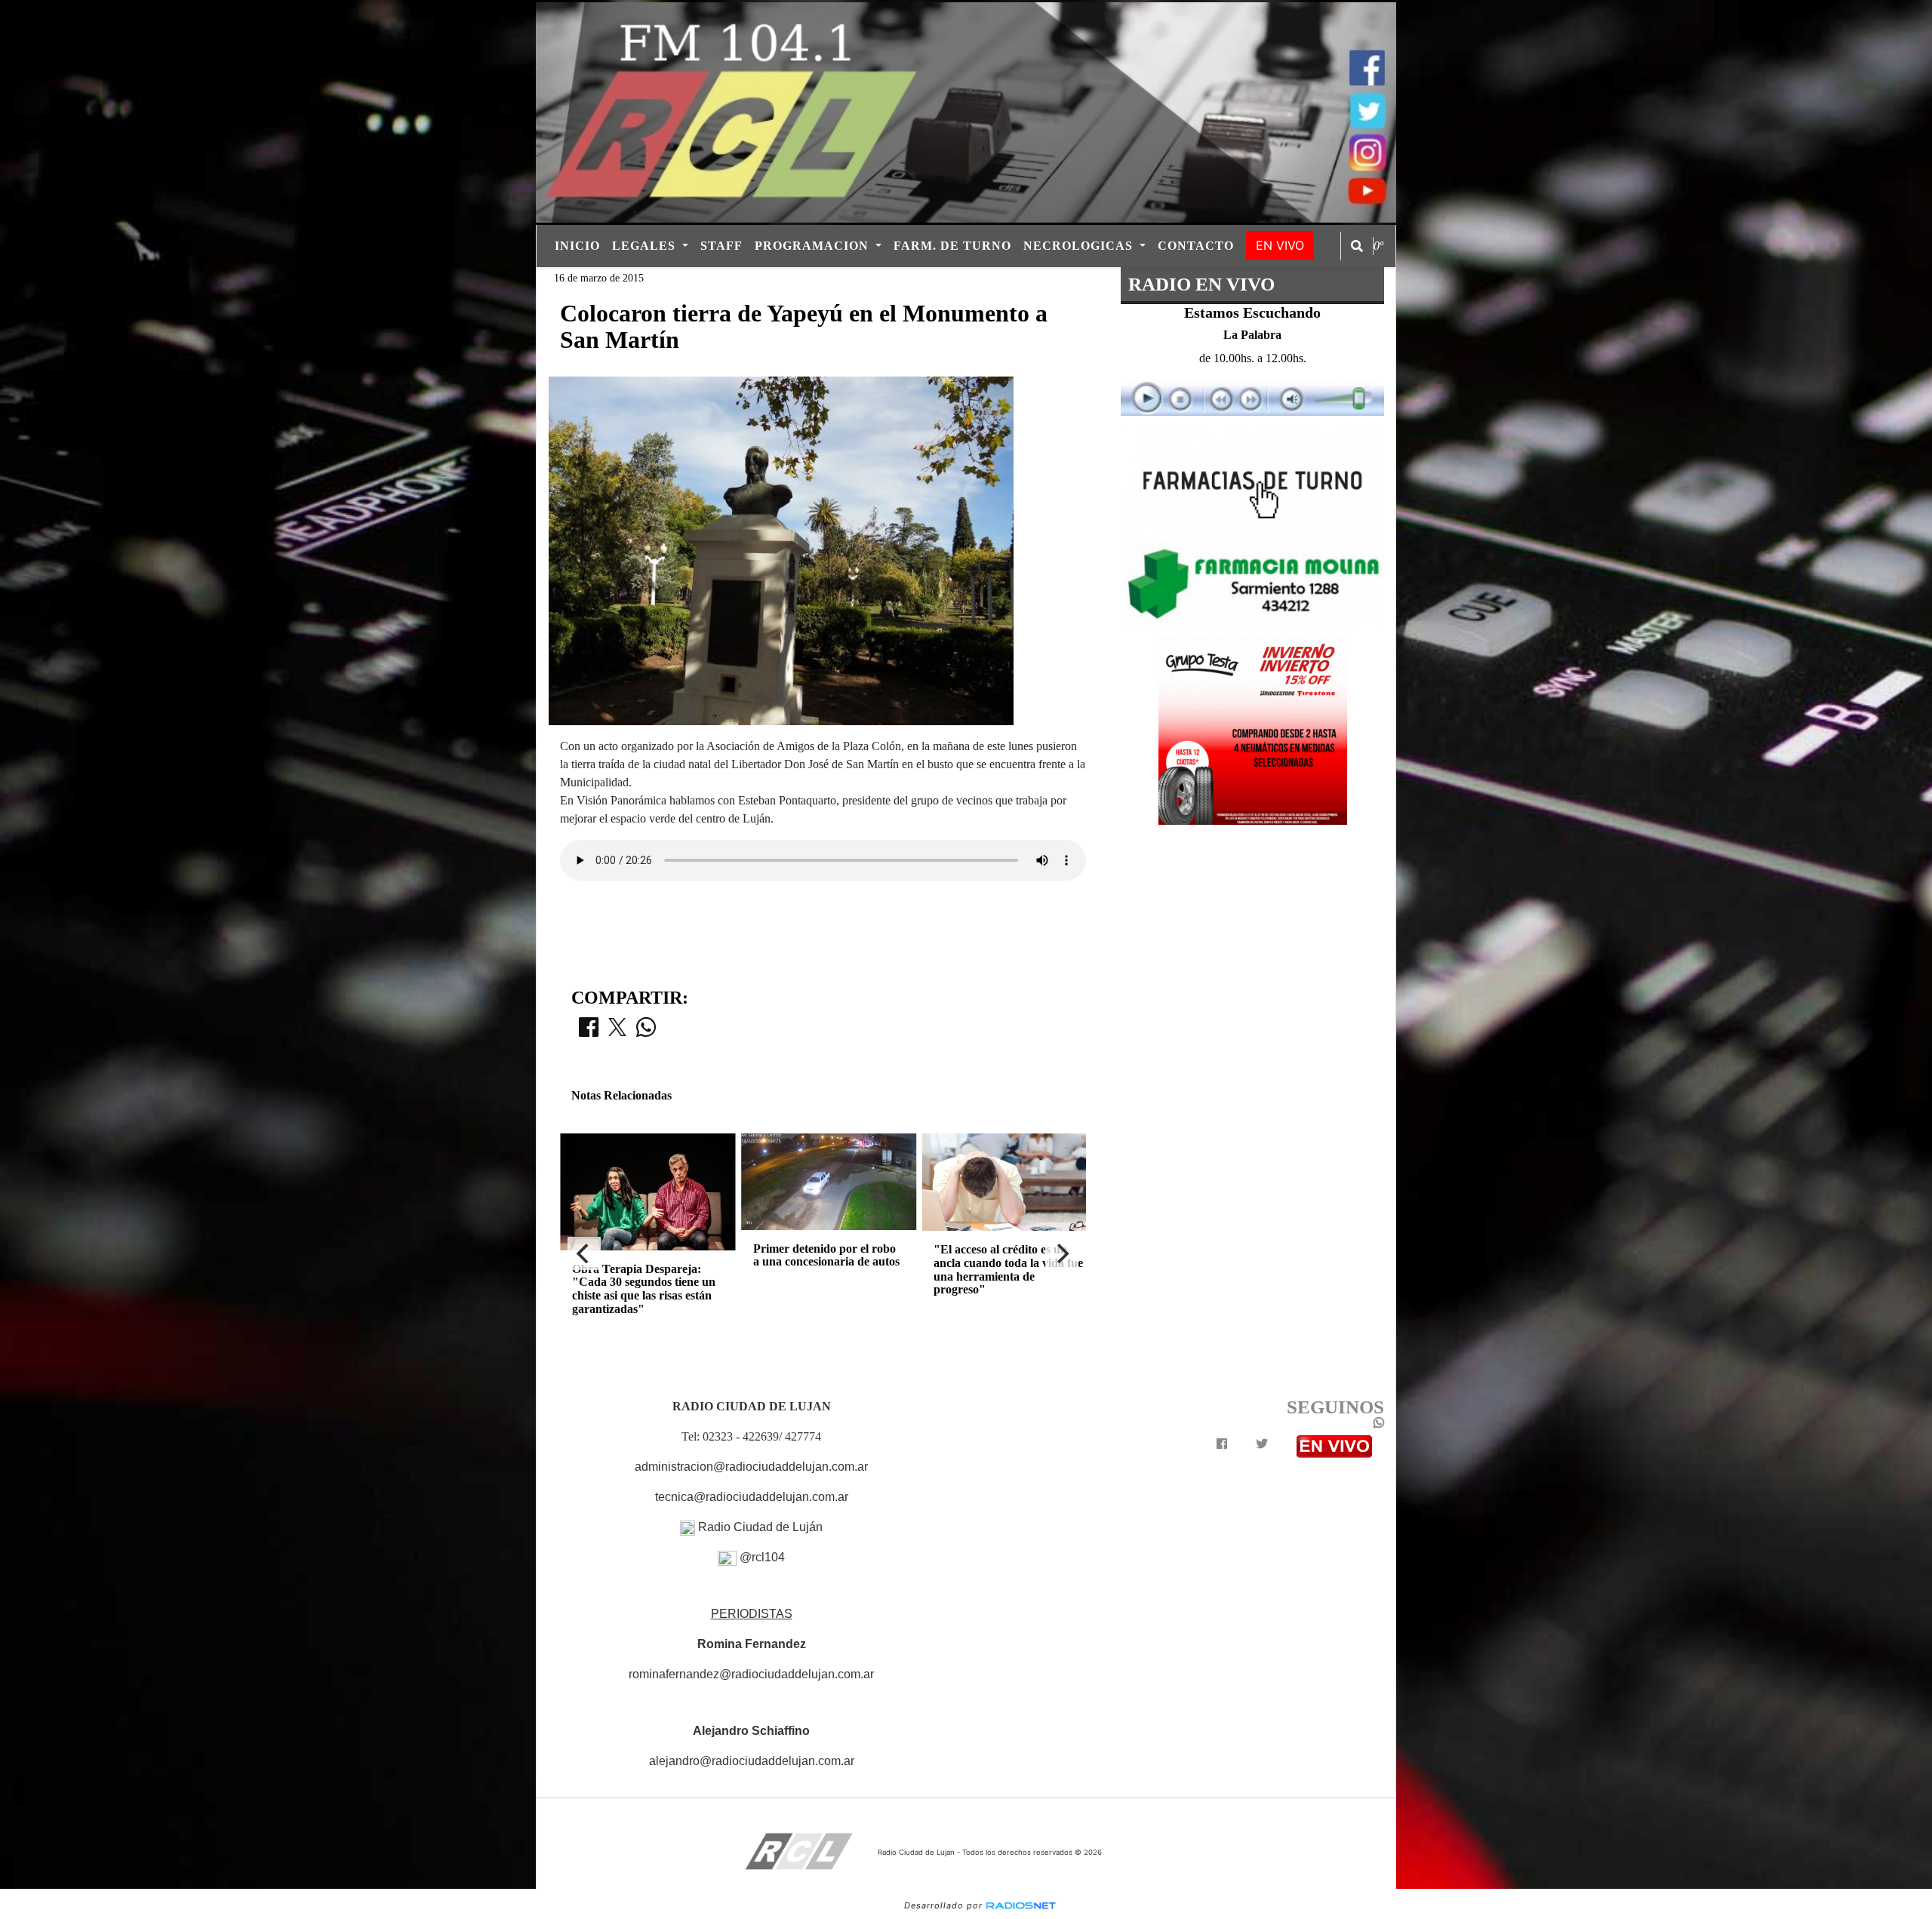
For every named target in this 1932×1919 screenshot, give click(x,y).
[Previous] (584, 1253)
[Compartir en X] (617, 1032)
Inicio (577, 246)
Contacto (1196, 246)
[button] (1357, 246)
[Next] (1062, 1253)
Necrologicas (1080, 246)
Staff (721, 246)
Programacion (814, 246)
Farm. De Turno (952, 246)
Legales (646, 246)
